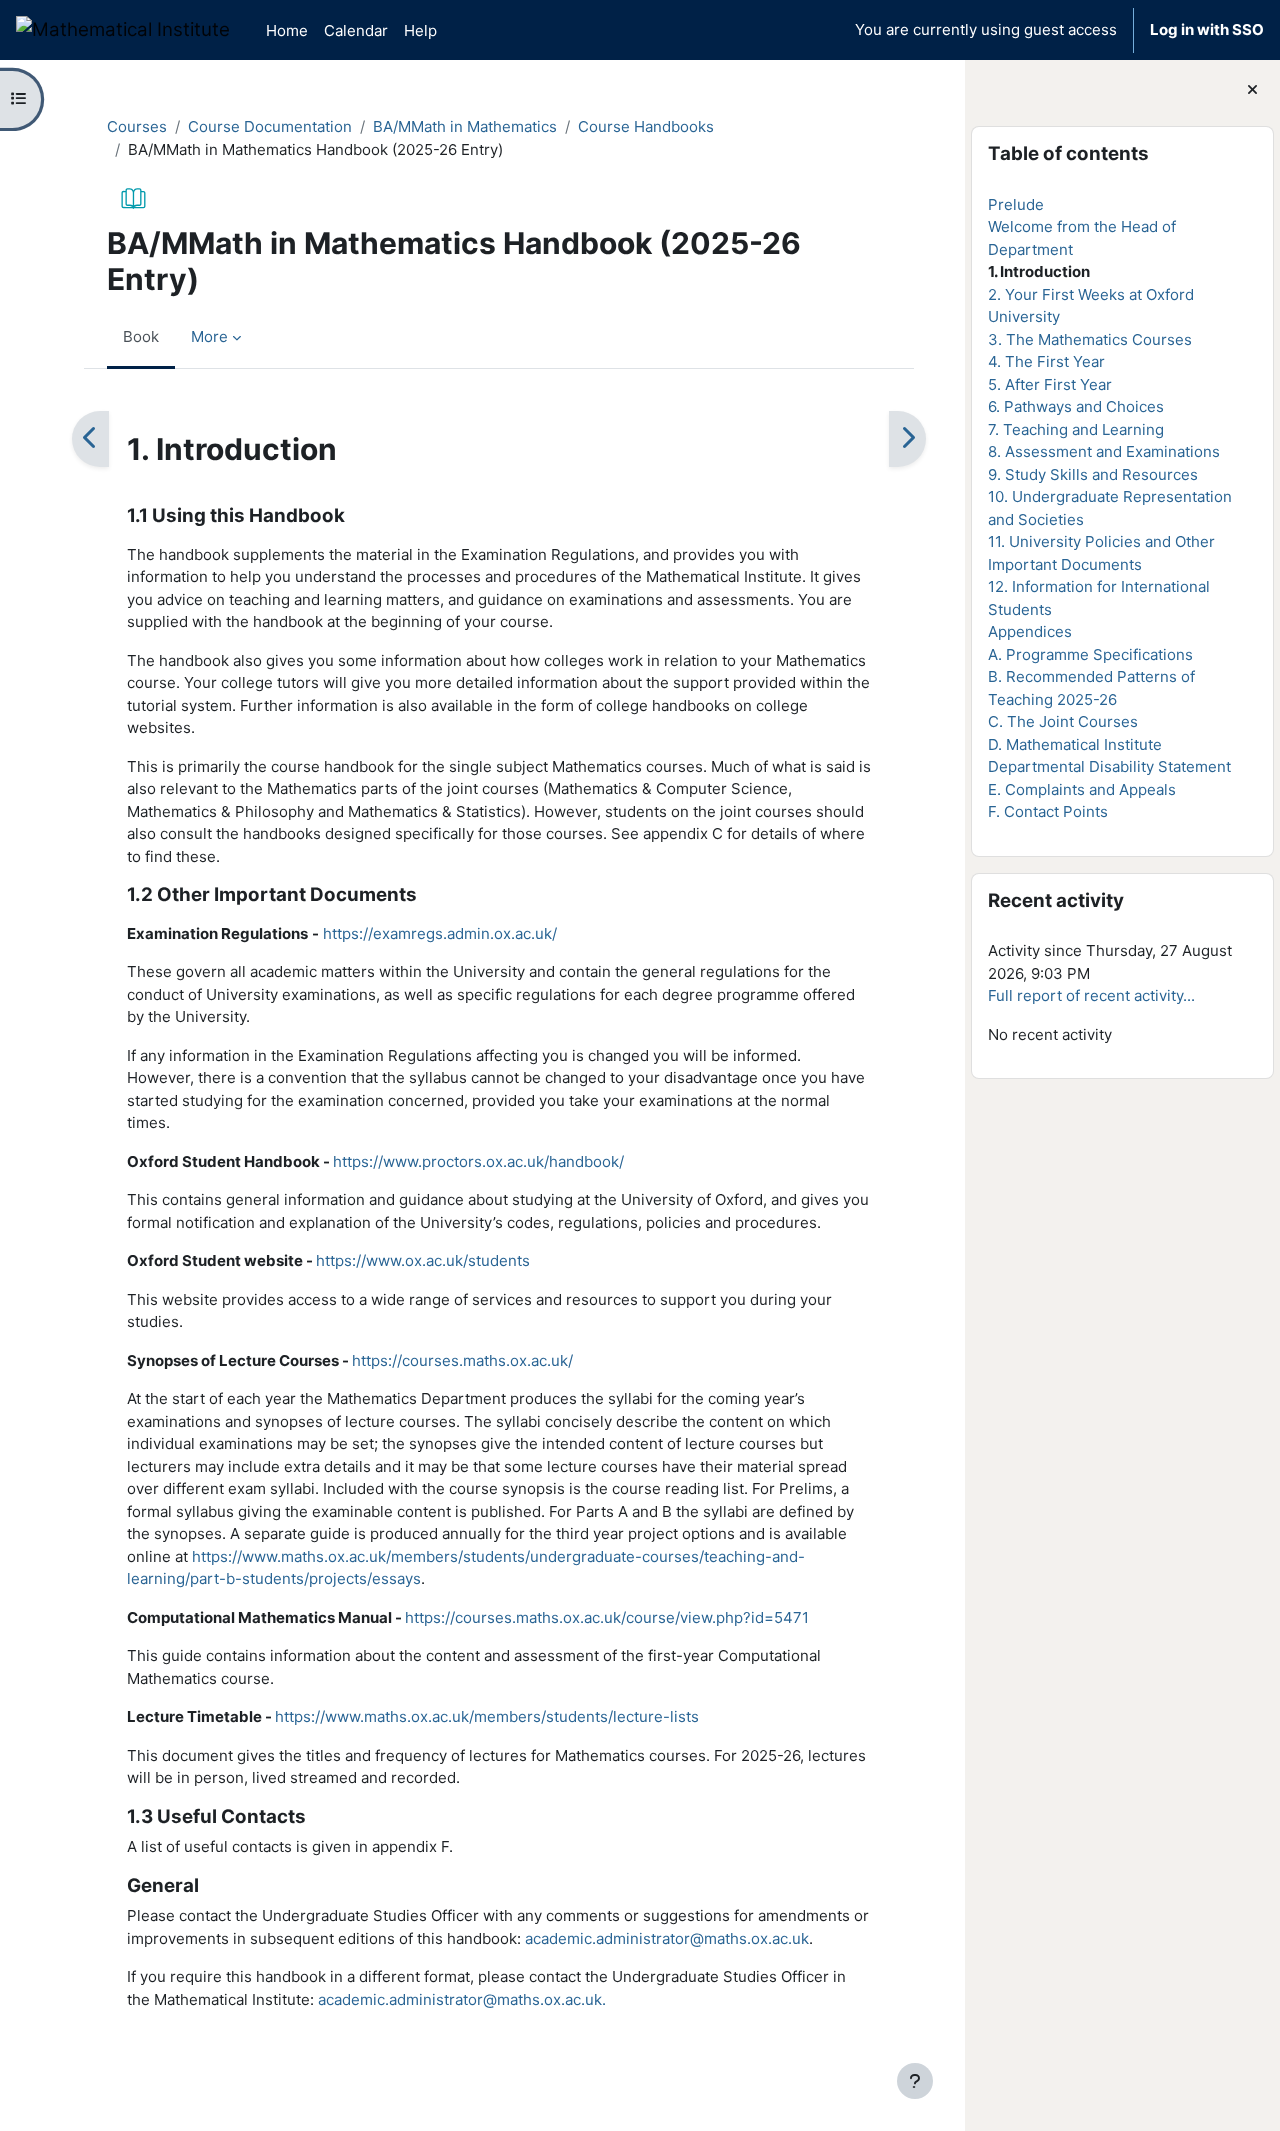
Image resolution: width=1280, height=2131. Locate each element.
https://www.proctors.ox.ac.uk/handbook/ (478, 1161)
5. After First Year (1050, 384)
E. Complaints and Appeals (1082, 789)
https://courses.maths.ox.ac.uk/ (462, 1360)
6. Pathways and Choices (1076, 406)
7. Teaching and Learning (1076, 429)
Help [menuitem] (420, 30)
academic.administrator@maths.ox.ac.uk (667, 1938)
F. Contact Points (1048, 811)
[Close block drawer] (1252, 90)
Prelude (1016, 204)
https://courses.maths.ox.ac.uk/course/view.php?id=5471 (607, 1617)
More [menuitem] (209, 336)
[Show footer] (915, 2081)
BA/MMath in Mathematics (465, 126)
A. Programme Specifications (1090, 654)
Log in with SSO (1207, 29)
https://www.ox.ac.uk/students (423, 1260)
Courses (137, 126)
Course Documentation (270, 126)
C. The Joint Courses (1063, 721)
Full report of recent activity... (1091, 995)
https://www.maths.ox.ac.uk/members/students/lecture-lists (487, 1716)
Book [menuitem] (141, 336)
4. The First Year (1046, 361)
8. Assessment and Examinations (1104, 451)
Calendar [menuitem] (356, 30)
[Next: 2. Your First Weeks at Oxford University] (907, 439)
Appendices (1030, 631)
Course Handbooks (646, 126)
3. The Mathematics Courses (1090, 339)
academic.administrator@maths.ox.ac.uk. (462, 1999)
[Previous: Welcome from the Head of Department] (90, 439)
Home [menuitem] (287, 30)
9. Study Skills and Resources (1093, 474)
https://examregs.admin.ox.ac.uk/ (440, 933)
